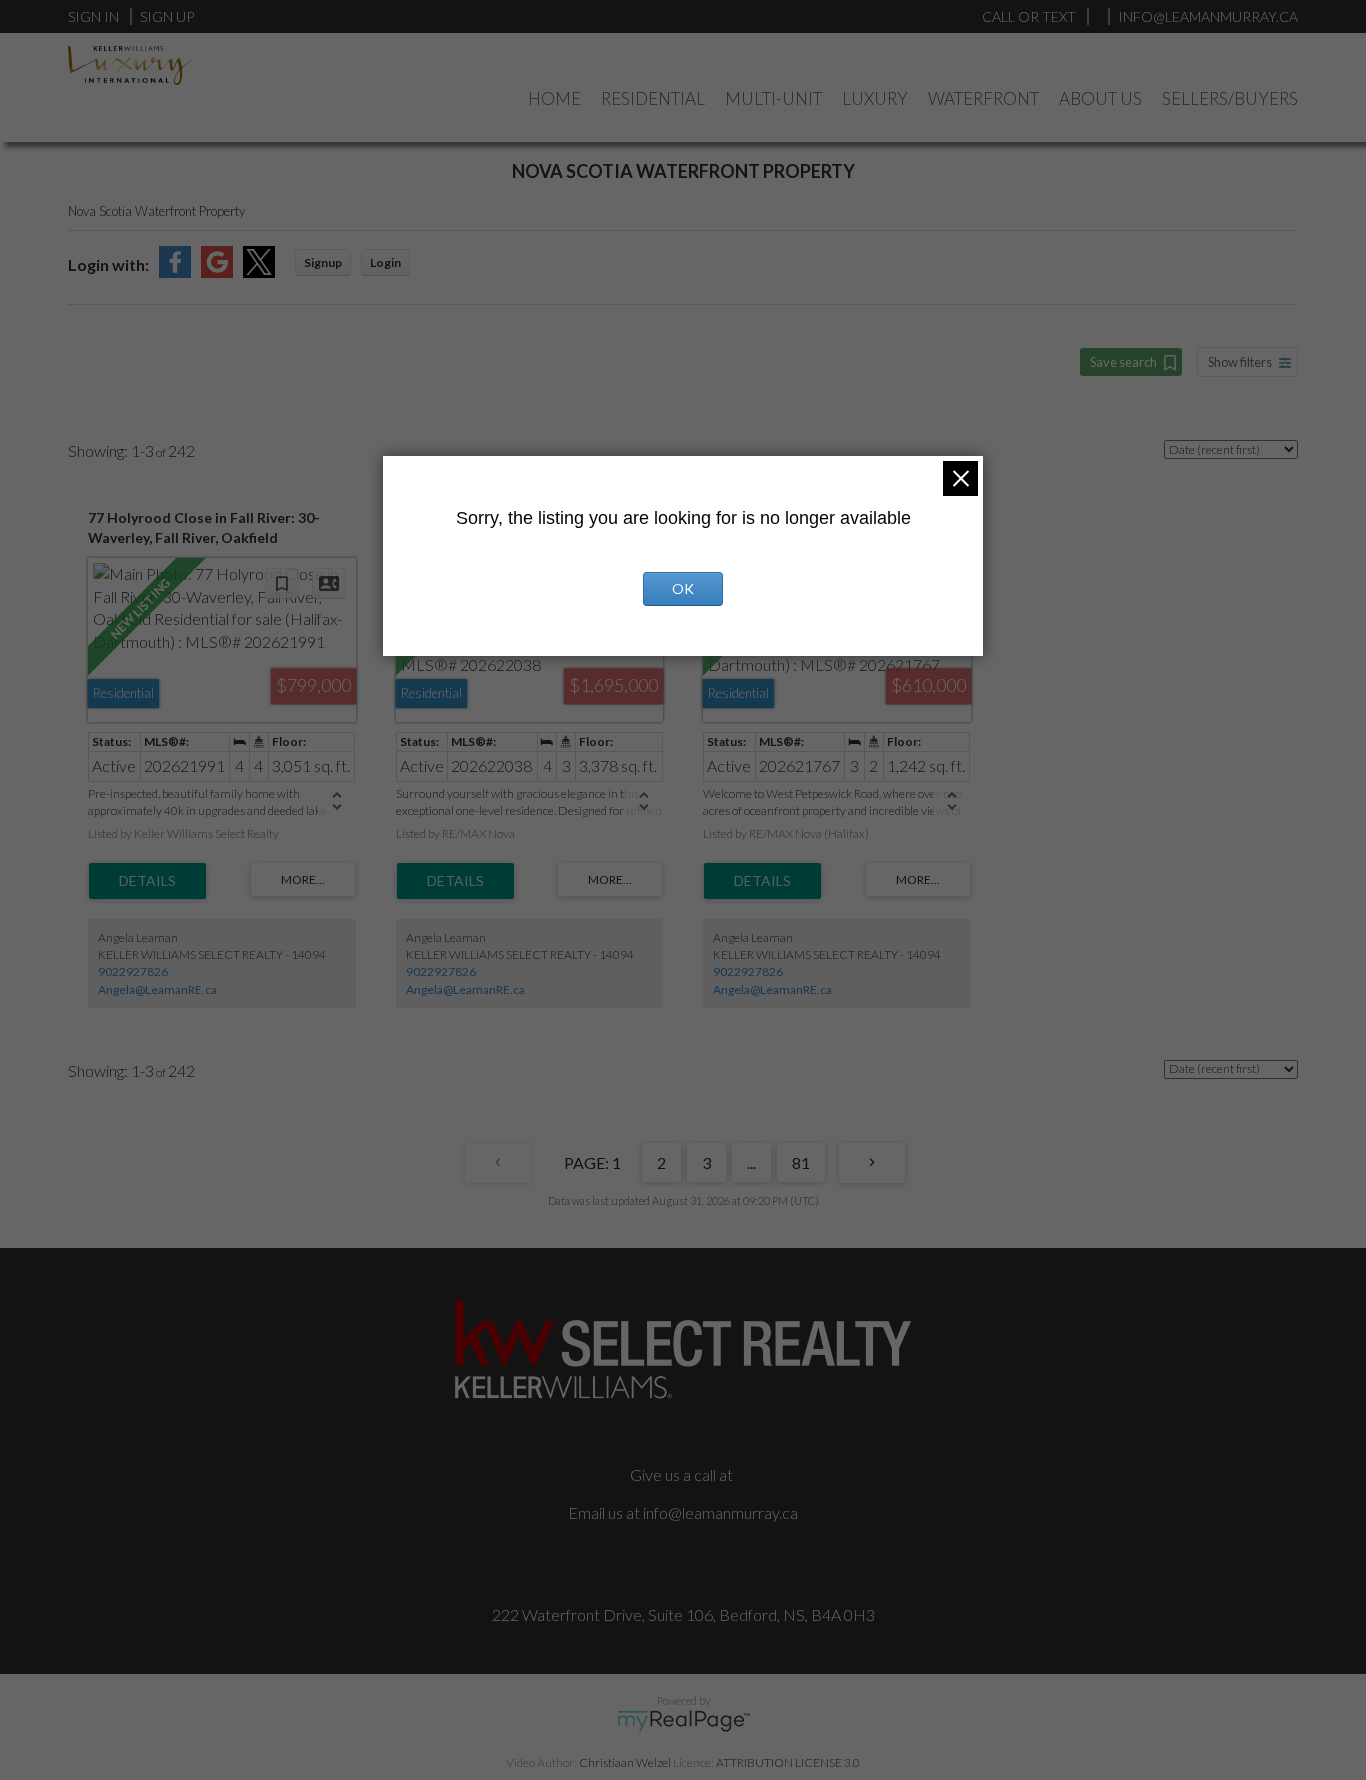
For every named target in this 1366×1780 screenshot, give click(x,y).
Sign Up (167, 16)
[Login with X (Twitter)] (259, 271)
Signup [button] (323, 262)
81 (801, 1162)
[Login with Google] (217, 271)
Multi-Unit (773, 98)
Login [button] (385, 262)
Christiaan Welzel (625, 1762)
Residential (653, 98)
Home (554, 98)
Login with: (108, 264)
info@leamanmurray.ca (720, 1512)
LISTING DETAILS (147, 881)
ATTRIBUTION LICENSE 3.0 (788, 1762)
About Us (1100, 98)
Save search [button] (1123, 362)
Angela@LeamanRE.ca (157, 989)
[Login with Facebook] (175, 271)
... (751, 1162)
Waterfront (983, 98)
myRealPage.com (683, 1721)
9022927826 (133, 971)
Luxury (875, 98)
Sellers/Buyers (1230, 98)
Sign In (93, 16)
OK (683, 588)
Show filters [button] (1240, 362)
